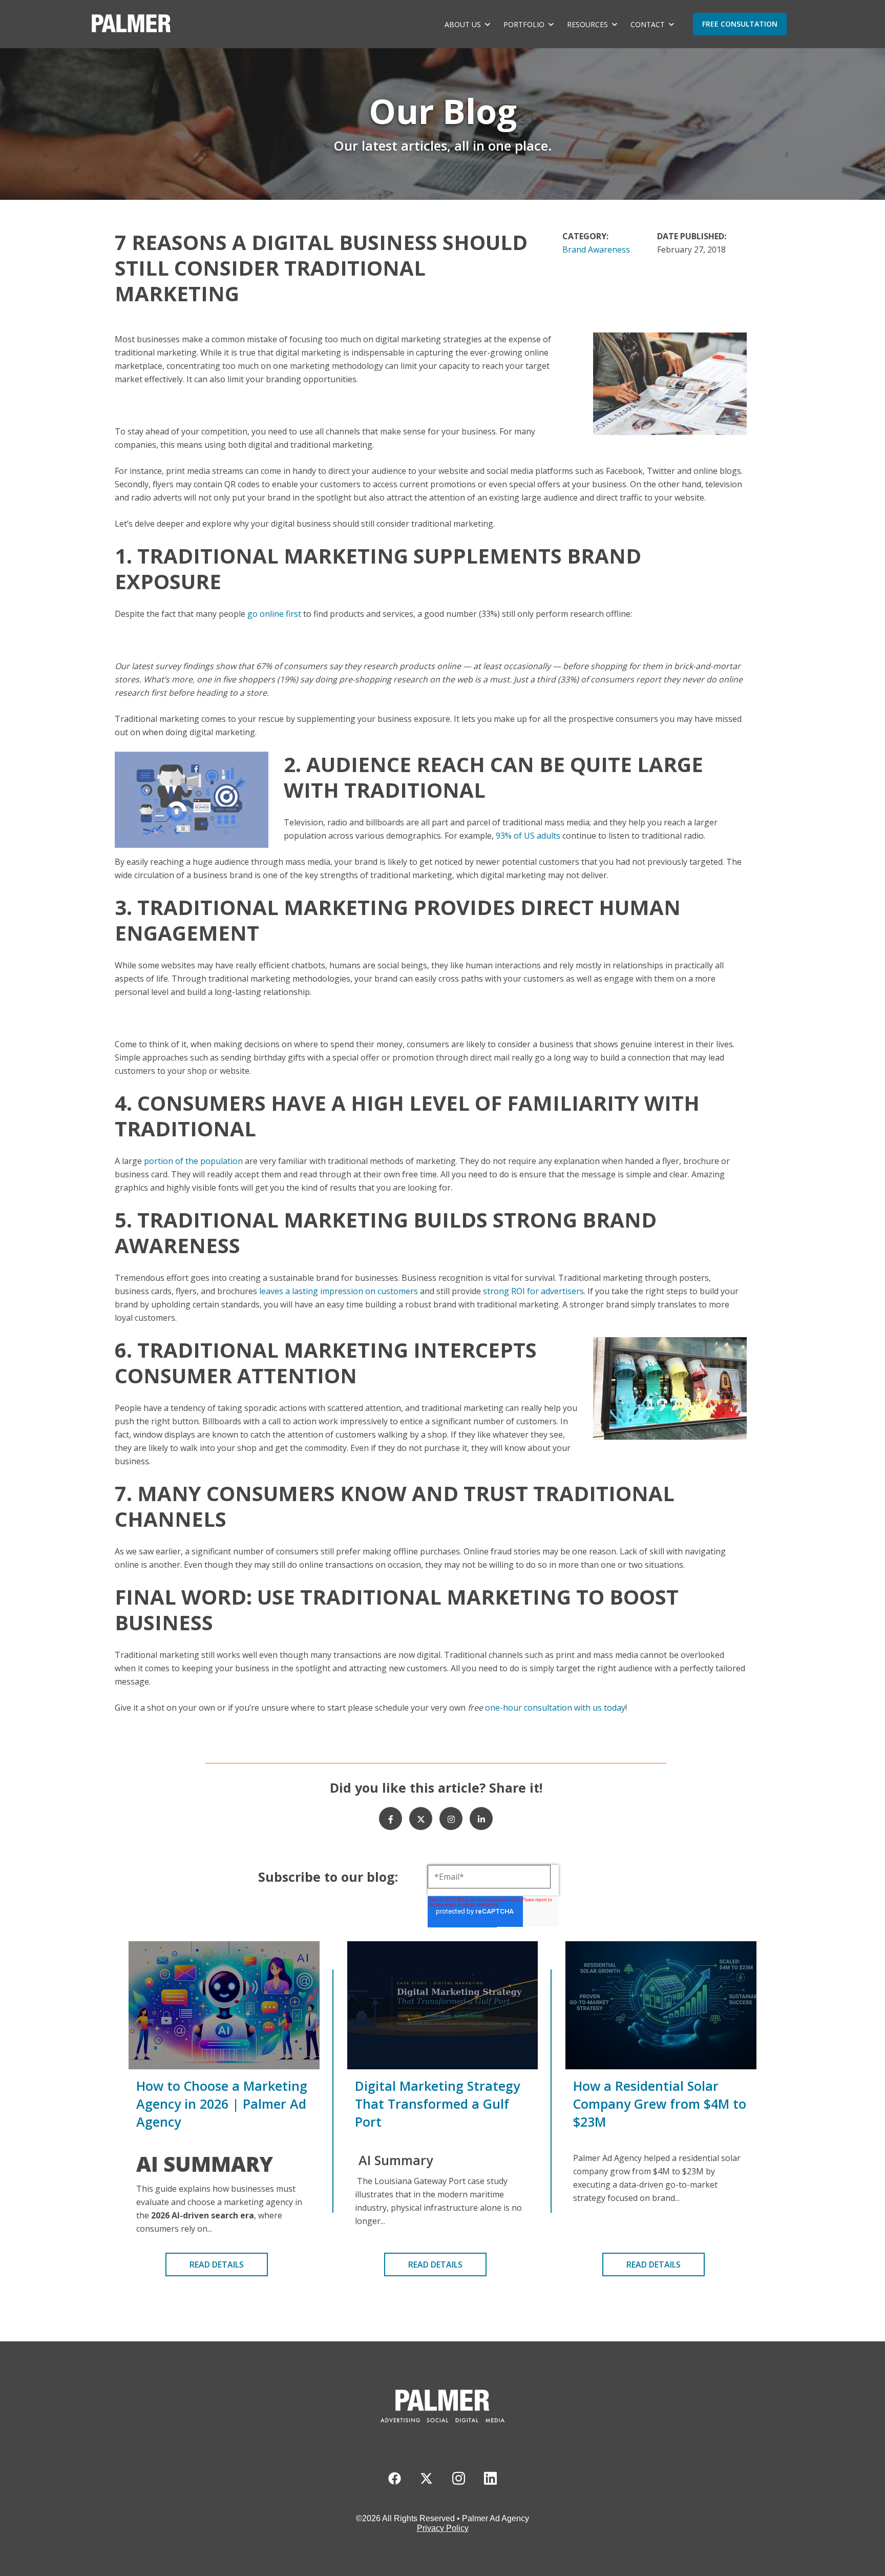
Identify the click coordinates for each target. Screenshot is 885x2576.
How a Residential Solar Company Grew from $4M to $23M (660, 2104)
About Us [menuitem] (463, 24)
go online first (274, 614)
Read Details (217, 2265)
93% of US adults (528, 836)
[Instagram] (451, 1819)
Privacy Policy (443, 2528)
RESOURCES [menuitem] (587, 24)
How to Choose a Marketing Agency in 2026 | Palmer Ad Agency (222, 2104)
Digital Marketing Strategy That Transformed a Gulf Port (437, 2104)
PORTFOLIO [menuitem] (524, 24)
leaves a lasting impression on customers (339, 1291)
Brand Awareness (596, 250)
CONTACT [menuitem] (648, 24)
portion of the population (193, 1161)
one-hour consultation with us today (555, 1708)
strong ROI (505, 1291)
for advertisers (555, 1291)
